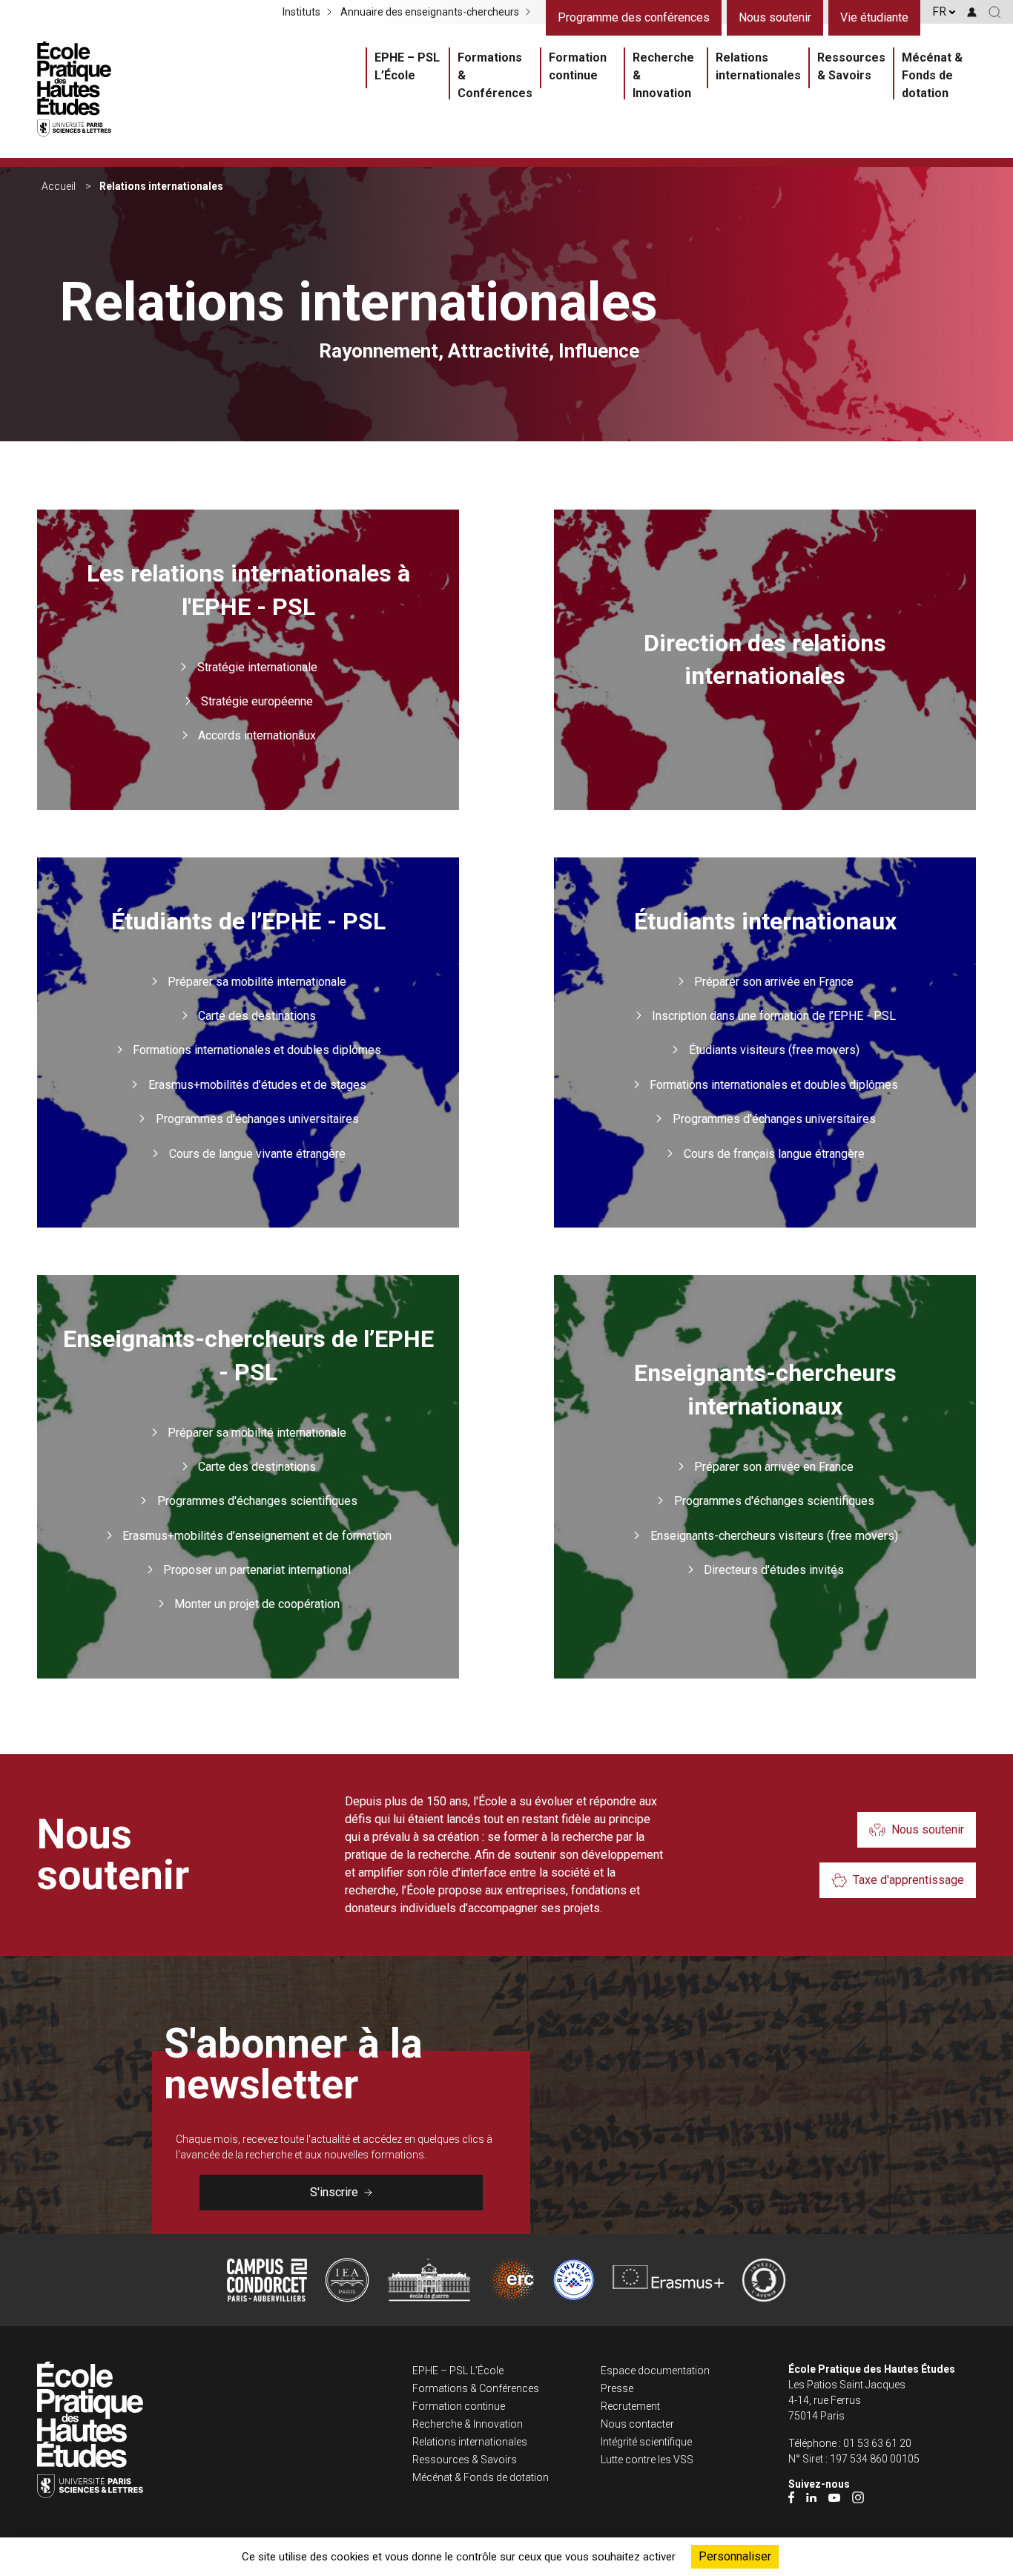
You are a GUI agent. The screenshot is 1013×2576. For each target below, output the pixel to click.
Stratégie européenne (257, 701)
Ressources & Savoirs (851, 66)
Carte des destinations (257, 1016)
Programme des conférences (634, 17)
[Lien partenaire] (267, 2280)
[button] (995, 12)
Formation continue (578, 66)
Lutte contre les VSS (647, 2460)
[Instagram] (858, 2497)
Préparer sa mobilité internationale (257, 982)
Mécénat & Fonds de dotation (932, 75)
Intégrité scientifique (646, 2442)
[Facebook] (791, 2497)
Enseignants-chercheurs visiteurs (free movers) (774, 1536)
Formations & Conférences (495, 75)
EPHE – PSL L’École (407, 66)
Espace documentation (655, 2371)
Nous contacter (637, 2424)
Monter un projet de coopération (257, 1604)
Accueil (59, 186)
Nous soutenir (775, 17)
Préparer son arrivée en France (774, 982)
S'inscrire (334, 2192)
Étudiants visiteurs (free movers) (774, 1050)
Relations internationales (758, 66)
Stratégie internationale (257, 667)
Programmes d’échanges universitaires (257, 1119)
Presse (617, 2388)
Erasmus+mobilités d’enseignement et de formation (257, 1536)
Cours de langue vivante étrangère (257, 1154)
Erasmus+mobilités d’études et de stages (257, 1085)
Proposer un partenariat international (257, 1570)
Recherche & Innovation (663, 75)
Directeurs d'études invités (774, 1570)
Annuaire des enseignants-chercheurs (430, 12)
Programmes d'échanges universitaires (774, 1119)
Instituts (301, 12)
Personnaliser (735, 2556)
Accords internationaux (257, 735)
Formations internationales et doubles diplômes (257, 1050)
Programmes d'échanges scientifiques (257, 1501)
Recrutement (630, 2406)
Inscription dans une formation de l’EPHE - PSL (774, 1016)
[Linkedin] (811, 2497)
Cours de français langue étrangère (774, 1154)
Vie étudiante (874, 17)
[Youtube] (834, 2497)
